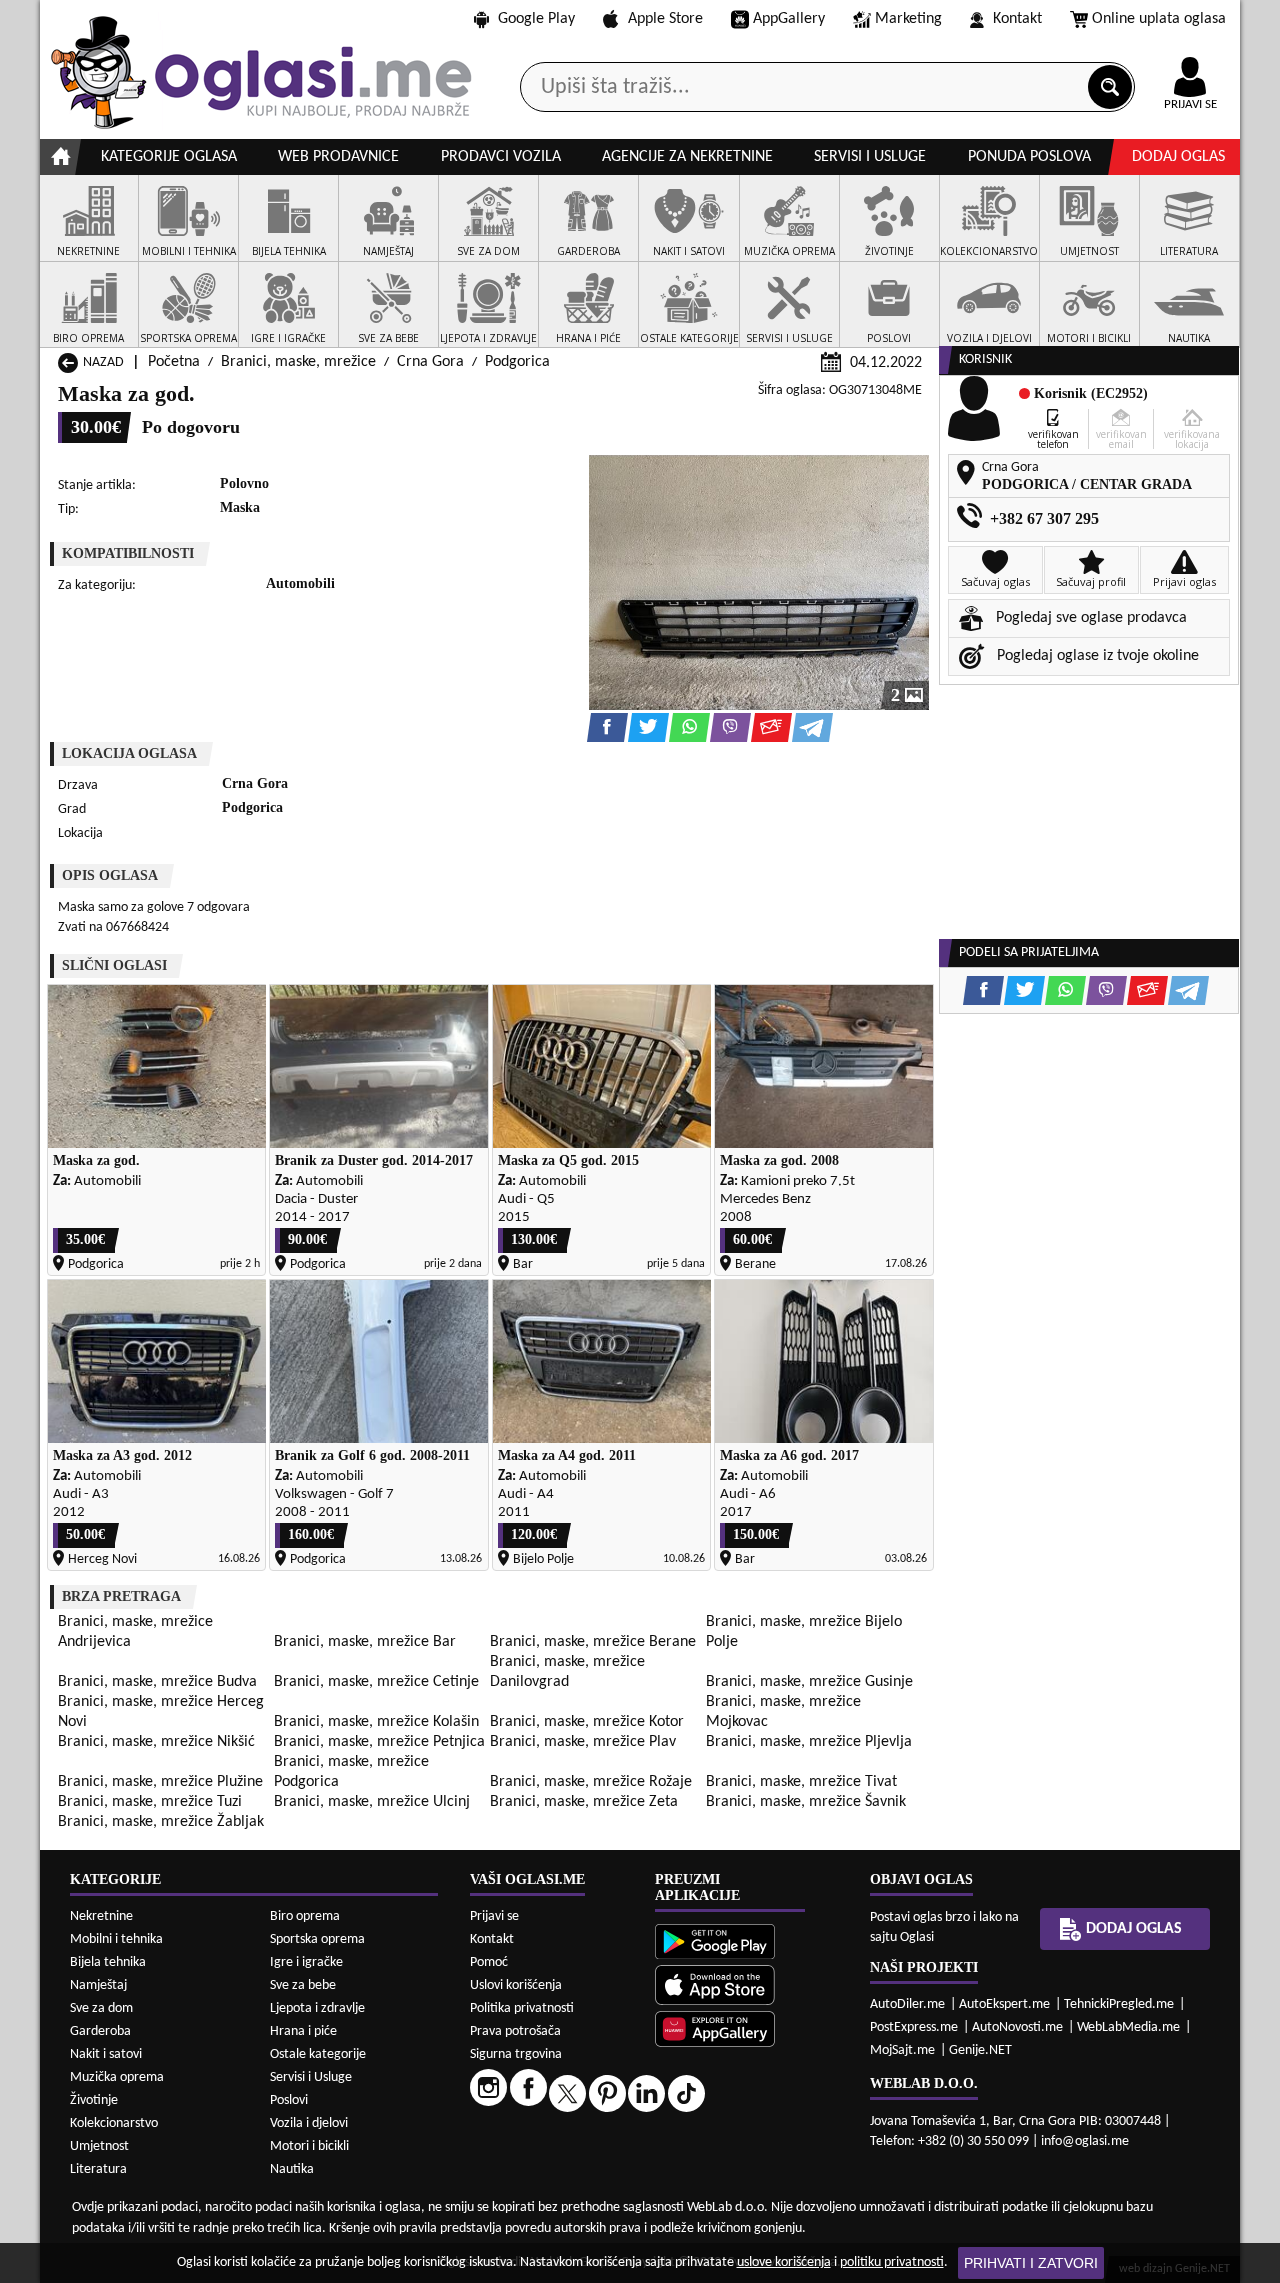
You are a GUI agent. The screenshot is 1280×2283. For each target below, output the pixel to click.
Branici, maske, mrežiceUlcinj (372, 1802)
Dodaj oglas (1178, 157)
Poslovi (289, 2100)
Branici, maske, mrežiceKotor (587, 1722)
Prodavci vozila (501, 157)
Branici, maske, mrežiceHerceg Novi (161, 1712)
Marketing (908, 19)
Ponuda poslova (1029, 157)
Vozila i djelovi (309, 2123)
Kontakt (1017, 19)
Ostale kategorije (318, 2054)
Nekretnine (101, 1916)
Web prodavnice (338, 157)
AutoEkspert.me (1004, 2004)
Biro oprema (305, 1916)
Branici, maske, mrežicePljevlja (809, 1742)
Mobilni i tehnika (116, 1939)
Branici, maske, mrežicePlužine (160, 1782)
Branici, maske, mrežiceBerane (593, 1642)
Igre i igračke (306, 1962)
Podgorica (517, 362)
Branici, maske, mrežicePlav (583, 1742)
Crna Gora (430, 362)
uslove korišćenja (784, 2262)
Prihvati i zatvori (1031, 2263)
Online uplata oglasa (1159, 19)
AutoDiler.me (907, 2004)
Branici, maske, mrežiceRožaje (591, 1782)
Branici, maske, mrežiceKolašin (376, 1722)
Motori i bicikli (309, 2146)
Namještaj (98, 1985)
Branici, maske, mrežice (298, 362)
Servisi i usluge (870, 157)
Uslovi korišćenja (516, 1985)
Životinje (94, 2100)
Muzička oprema (117, 2077)
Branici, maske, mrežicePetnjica (379, 1742)
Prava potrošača (515, 2031)
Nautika (292, 2169)
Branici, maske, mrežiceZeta (584, 1802)
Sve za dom (101, 2008)
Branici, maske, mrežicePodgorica (351, 1772)
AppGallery (789, 19)
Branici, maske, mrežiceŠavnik (806, 1802)
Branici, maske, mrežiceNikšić (156, 1742)
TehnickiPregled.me (1119, 2004)
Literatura (98, 2169)
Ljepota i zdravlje (317, 2008)
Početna (174, 362)
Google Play (536, 19)
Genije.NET (980, 2050)
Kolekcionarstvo (114, 2123)
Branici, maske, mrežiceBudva (157, 1682)
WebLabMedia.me (1128, 2027)
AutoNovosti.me (1017, 2027)
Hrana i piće (303, 2031)
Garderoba (100, 2031)
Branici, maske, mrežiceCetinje (376, 1682)
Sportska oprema (317, 1939)
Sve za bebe (303, 1985)
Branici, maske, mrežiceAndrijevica (135, 1632)
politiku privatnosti (892, 2262)
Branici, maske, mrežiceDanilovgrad (567, 1672)
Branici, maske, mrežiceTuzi (150, 1802)
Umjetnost (99, 2146)
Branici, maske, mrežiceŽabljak (161, 1822)
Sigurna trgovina (516, 2054)
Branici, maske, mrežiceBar (365, 1642)
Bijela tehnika (108, 1962)
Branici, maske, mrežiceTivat (801, 1782)
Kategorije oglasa (169, 157)
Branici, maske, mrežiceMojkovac (783, 1712)
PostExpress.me (914, 2027)
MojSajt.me (902, 2050)
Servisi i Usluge (311, 2077)
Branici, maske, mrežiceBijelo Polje (804, 1632)
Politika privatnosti (522, 2008)
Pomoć (489, 1962)
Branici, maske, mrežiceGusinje (809, 1682)
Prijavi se (494, 1916)
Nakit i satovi (106, 2054)
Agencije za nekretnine (687, 157)
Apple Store (665, 19)
